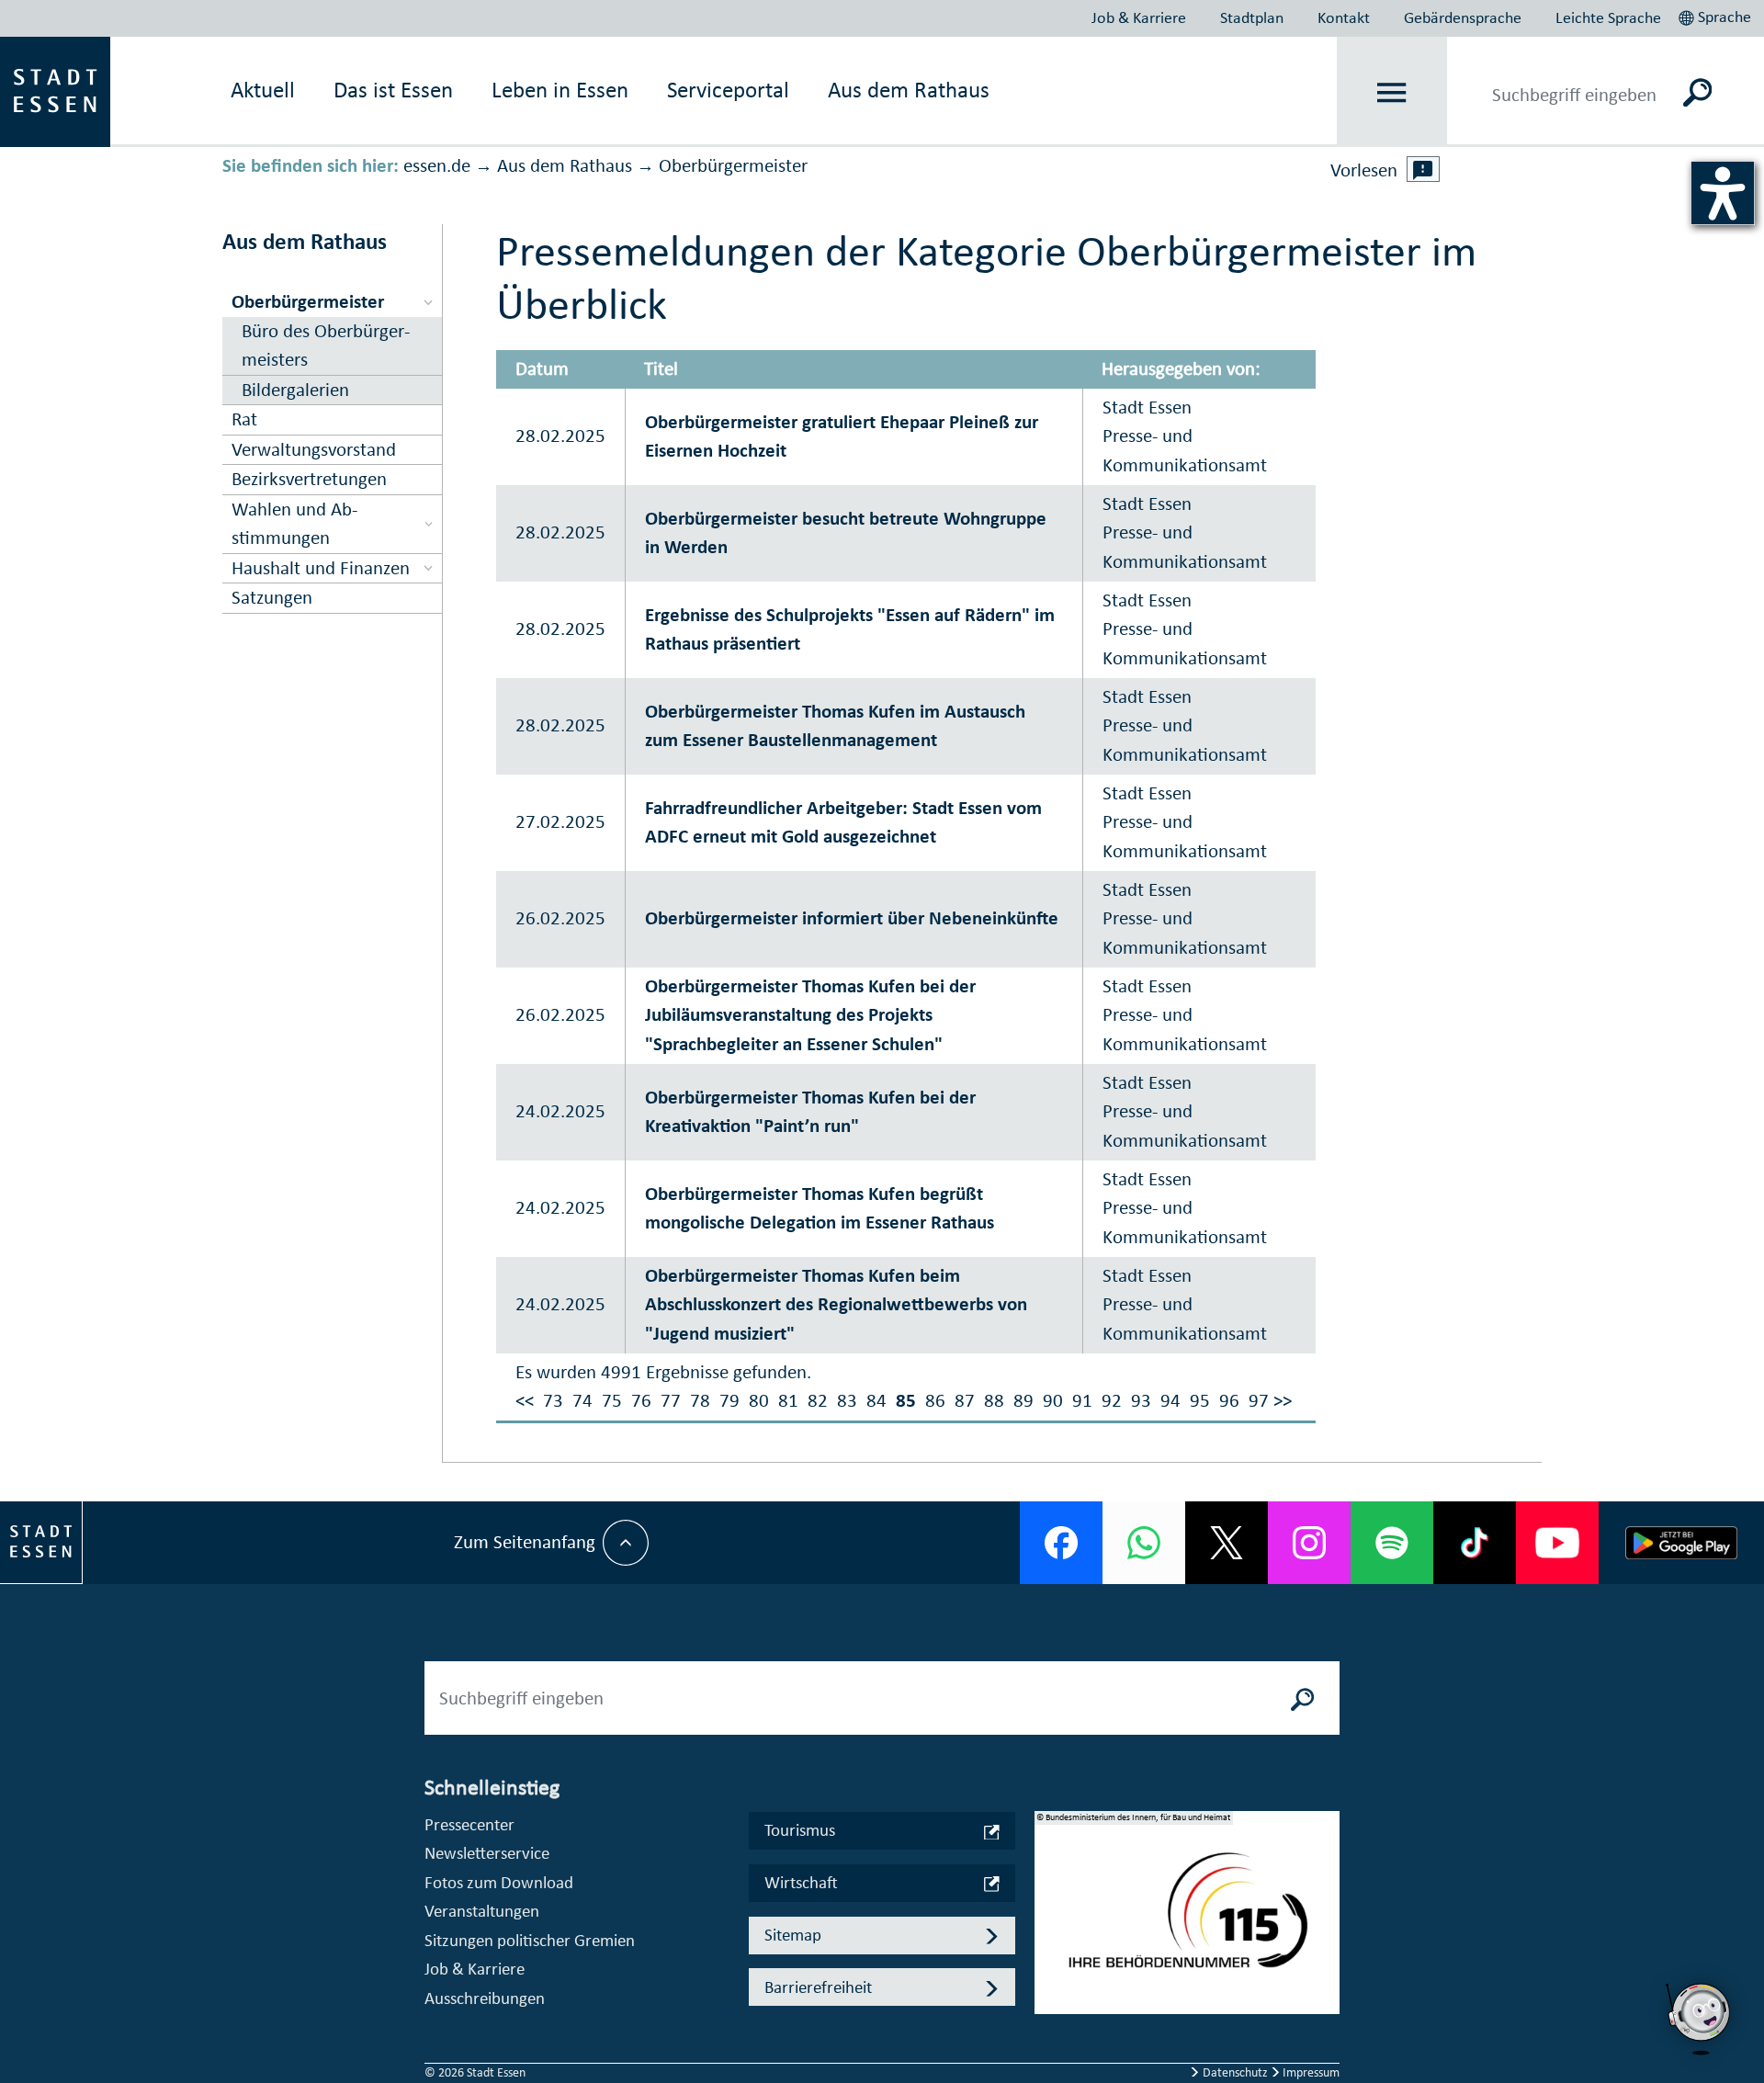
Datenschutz (1235, 2072)
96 (1229, 1400)
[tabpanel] (1187, 1922)
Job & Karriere (1139, 17)
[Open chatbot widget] (1700, 2019)
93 (1141, 1400)
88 (994, 1400)
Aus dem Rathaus (909, 90)
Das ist (393, 90)
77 (671, 1400)
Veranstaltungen (482, 1911)
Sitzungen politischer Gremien (530, 1940)
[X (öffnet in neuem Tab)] (1227, 1543)
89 (1023, 1400)
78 (700, 1400)
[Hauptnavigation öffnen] (1392, 92)
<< (525, 1400)
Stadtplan (1252, 17)
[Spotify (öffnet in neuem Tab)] (1392, 1543)
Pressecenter (469, 1824)
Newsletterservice (487, 1853)
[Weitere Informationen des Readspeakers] (1423, 169)
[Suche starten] (1303, 1698)
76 (641, 1400)
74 (582, 1400)
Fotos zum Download (499, 1882)
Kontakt (1344, 17)
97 (1259, 1400)
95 (1200, 1400)
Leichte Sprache (1608, 17)
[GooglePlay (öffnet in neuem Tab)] (1681, 1543)
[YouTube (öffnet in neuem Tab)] (1557, 1543)
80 (759, 1400)
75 (612, 1400)
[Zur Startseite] (55, 90)
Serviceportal (728, 90)
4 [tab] (1049, 1987)
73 (553, 1400)
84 (876, 1400)
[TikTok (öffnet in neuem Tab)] (1475, 1543)
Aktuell (263, 90)
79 (729, 1400)
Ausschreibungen (485, 1998)
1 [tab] (1049, 1898)
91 (1082, 1400)
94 (1170, 1400)
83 (847, 1400)
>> (1283, 1400)
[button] (1717, 15)
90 (1053, 1400)
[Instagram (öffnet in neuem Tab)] (1309, 1543)
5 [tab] (1049, 2016)
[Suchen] (1697, 92)
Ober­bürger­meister (733, 165)
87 (965, 1400)
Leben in (560, 90)
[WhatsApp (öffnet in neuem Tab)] (1144, 1543)
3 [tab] (1049, 1957)
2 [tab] (1049, 1928)
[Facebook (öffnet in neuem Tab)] (1061, 1543)
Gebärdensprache (1463, 17)
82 (818, 1400)
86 (935, 1400)
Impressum (1310, 2072)
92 (1112, 1400)
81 (788, 1400)
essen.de (437, 165)
